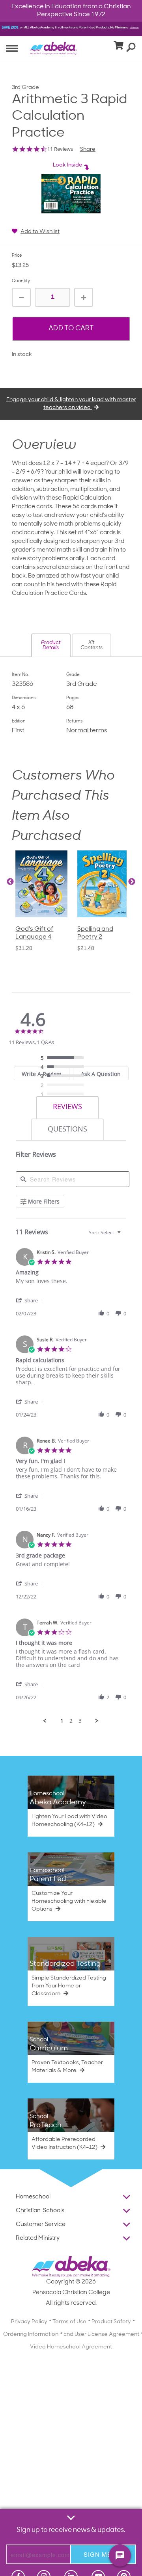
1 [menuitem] (62, 1721)
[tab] (67, 1108)
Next (132, 882)
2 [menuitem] (71, 1721)
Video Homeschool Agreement (71, 2347)
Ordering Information (31, 2334)
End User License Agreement (101, 2334)
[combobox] (106, 1232)
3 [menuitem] (80, 1721)
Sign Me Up (103, 2554)
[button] (51, 645)
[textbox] (124, 1236)
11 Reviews (60, 149)
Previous (10, 882)
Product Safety (111, 2322)
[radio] (64, 1058)
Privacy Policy (29, 2322)
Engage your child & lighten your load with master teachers (71, 404)
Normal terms (87, 731)
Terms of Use (69, 2322)
